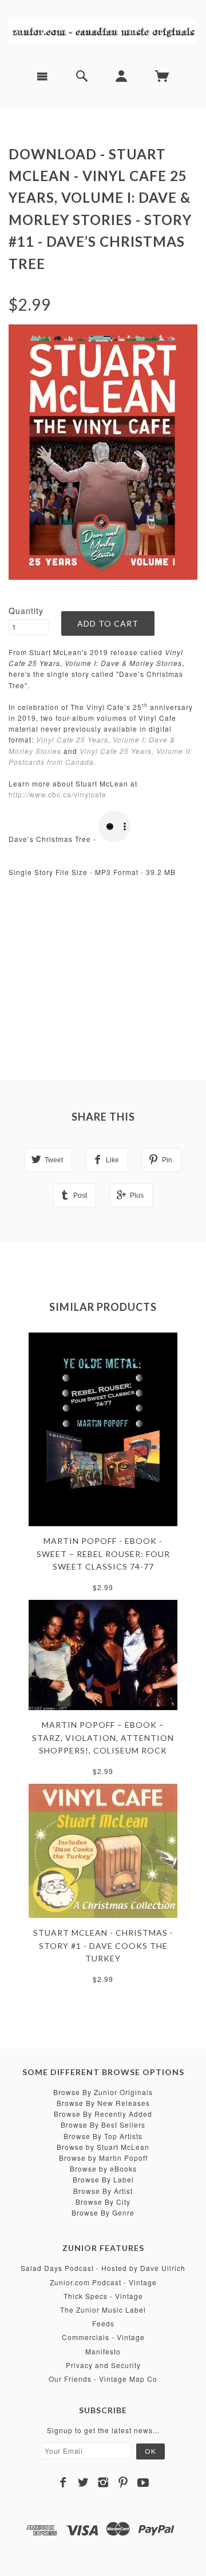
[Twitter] (83, 2482)
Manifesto (103, 2351)
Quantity (26, 611)
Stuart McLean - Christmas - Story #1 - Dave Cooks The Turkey (103, 1945)
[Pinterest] (123, 2482)
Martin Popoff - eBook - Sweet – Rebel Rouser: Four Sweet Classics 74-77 (103, 1554)
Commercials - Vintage (103, 2337)
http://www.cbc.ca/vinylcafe (58, 794)
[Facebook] (63, 2482)
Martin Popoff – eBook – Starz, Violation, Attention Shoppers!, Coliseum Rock (103, 1738)
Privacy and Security (103, 2365)
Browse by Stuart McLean (103, 2147)
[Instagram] (103, 2482)
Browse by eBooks (103, 2168)
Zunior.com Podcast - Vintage (103, 2282)
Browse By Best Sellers (103, 2124)
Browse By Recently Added (103, 2114)
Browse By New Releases (103, 2103)
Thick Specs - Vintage (103, 2296)
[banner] (103, 30)
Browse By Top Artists (103, 2136)
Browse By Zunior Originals (103, 2092)
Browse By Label (103, 2179)
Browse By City (103, 2202)
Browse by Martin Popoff (103, 2158)
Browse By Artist (103, 2191)
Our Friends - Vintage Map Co (103, 2379)
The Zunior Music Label (103, 2310)
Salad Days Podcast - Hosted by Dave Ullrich (103, 2268)
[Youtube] (143, 2482)
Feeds (103, 2323)
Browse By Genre (103, 2212)
